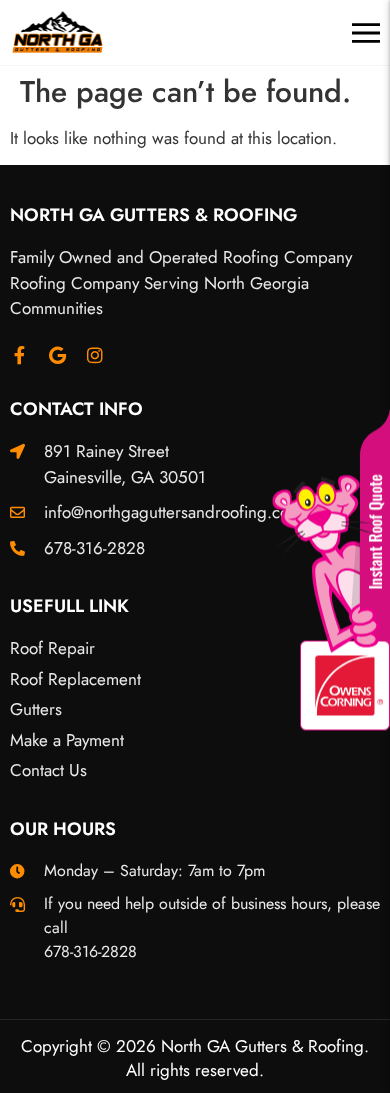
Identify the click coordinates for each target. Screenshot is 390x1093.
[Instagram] (95, 355)
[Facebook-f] (19, 355)
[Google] (57, 355)
